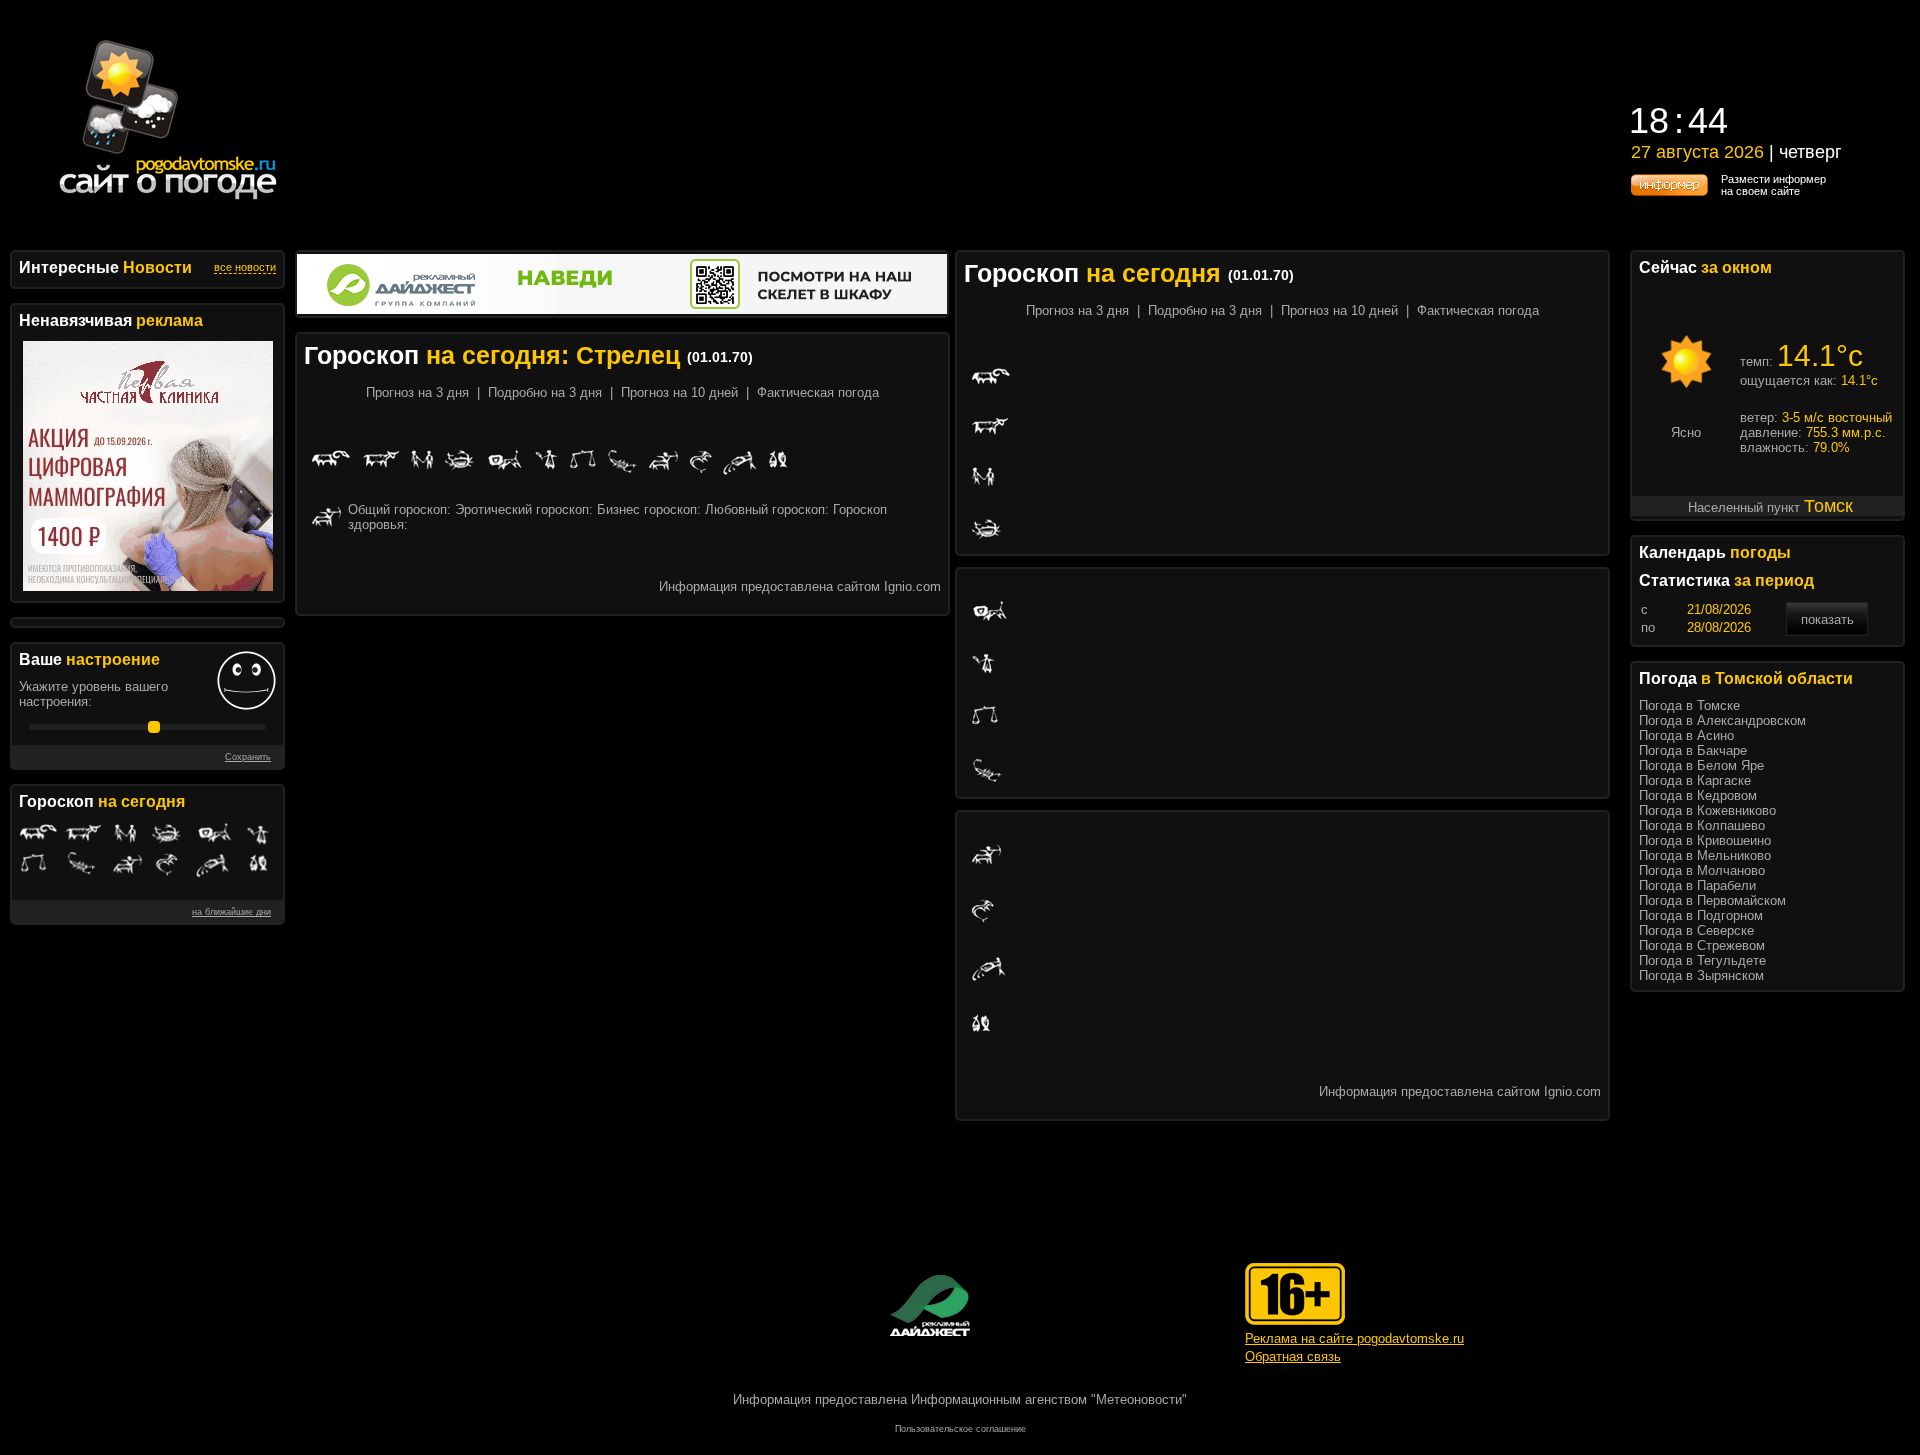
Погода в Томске (1689, 705)
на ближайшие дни (231, 912)
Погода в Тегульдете (1702, 960)
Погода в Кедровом (1698, 795)
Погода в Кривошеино (1705, 840)
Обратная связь (1293, 1356)
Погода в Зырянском (1701, 975)
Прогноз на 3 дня (417, 392)
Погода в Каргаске (1695, 780)
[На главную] (169, 199)
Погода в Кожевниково (1707, 810)
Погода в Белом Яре (1701, 765)
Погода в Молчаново (1702, 870)
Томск (1828, 506)
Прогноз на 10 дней (679, 392)
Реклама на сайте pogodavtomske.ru (1354, 1338)
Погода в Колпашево (1702, 825)
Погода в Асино (1686, 735)
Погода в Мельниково (1705, 855)
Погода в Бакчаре (1693, 750)
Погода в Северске (1696, 930)
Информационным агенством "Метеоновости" (1049, 1399)
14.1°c (1820, 355)
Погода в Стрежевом (1702, 945)
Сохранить (248, 757)
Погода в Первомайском (1712, 900)
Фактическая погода (818, 392)
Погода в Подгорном (1701, 915)
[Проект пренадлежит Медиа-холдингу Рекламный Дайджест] (930, 1305)
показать (1827, 619)
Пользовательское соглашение (960, 1429)
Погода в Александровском (1722, 720)
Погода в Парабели (1697, 885)
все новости (245, 267)
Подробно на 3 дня (545, 392)
